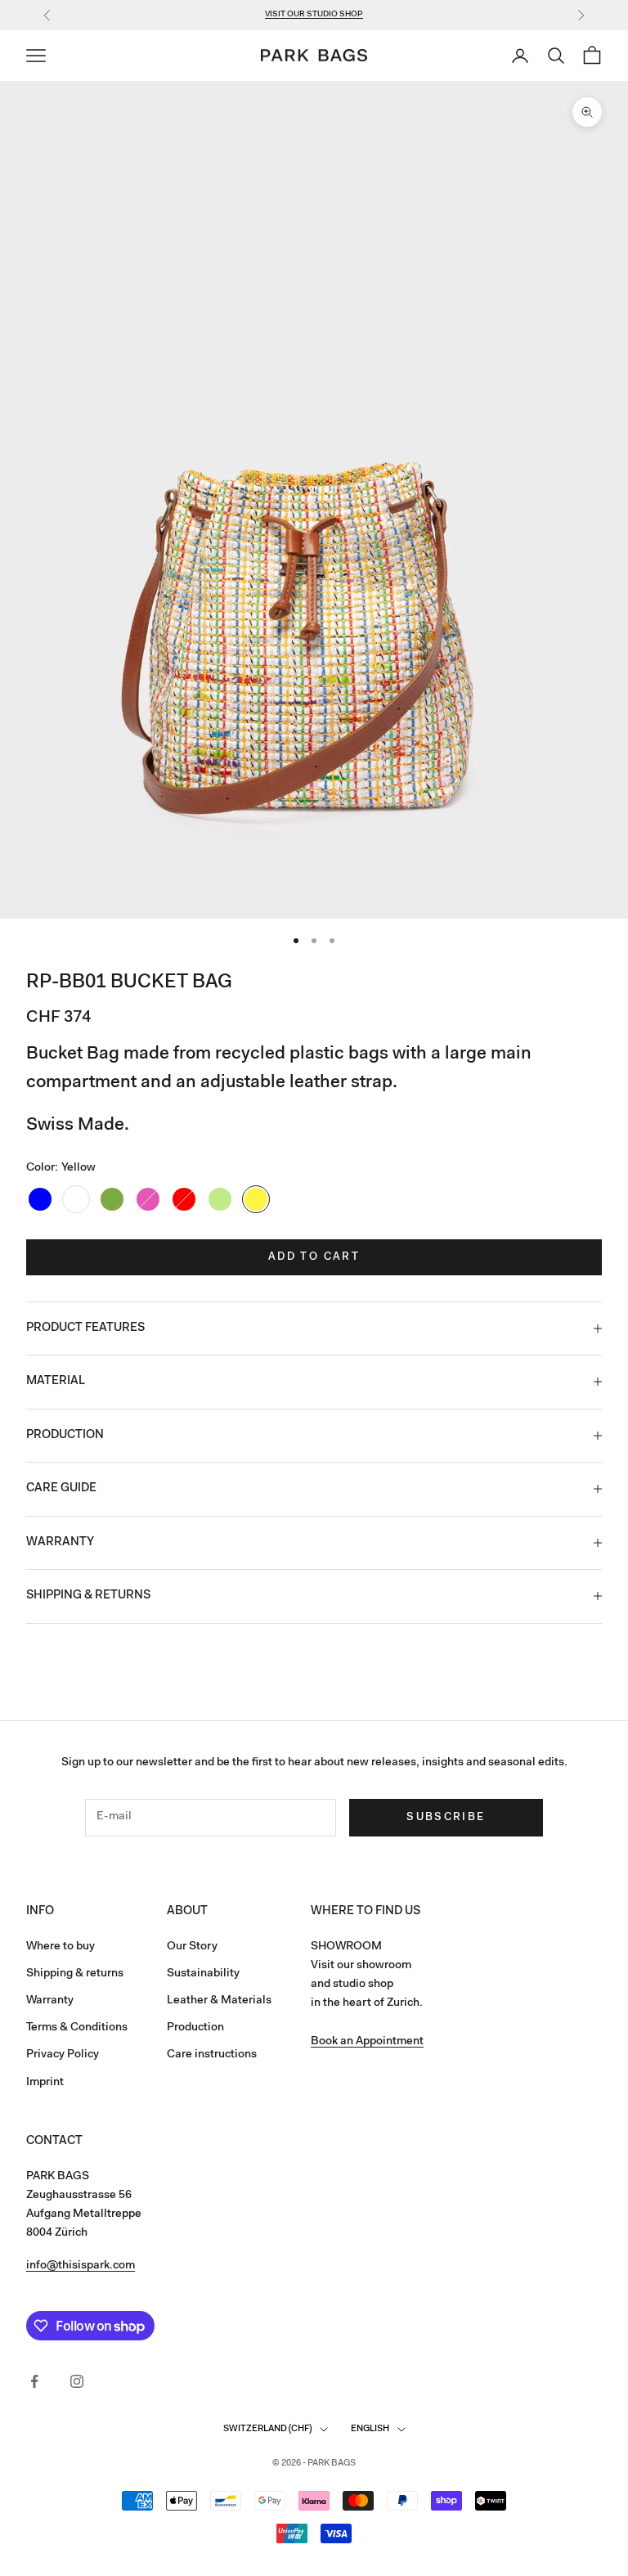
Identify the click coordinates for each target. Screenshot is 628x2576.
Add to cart (314, 1257)
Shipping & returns (75, 1974)
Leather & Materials (219, 2001)
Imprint (45, 2083)
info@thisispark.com (81, 2266)
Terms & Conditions (77, 2028)
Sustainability (203, 1974)
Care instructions (212, 2055)
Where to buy (61, 1947)
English (370, 2429)
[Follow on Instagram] (77, 2381)
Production (195, 2028)
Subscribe (446, 1817)
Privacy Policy (63, 2055)
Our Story (192, 1947)
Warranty (50, 2001)
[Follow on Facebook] (34, 2381)
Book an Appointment (367, 2042)
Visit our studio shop (314, 15)
